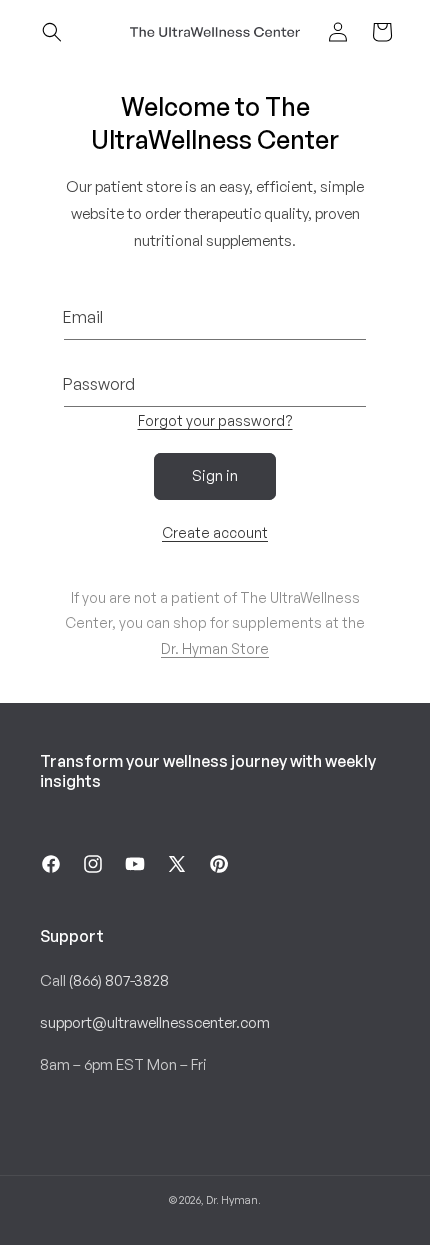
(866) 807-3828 (119, 980)
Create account (215, 532)
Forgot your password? (215, 420)
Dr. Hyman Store (215, 648)
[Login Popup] (338, 32)
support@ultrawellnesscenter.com (155, 1022)
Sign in (215, 475)
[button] (52, 32)
